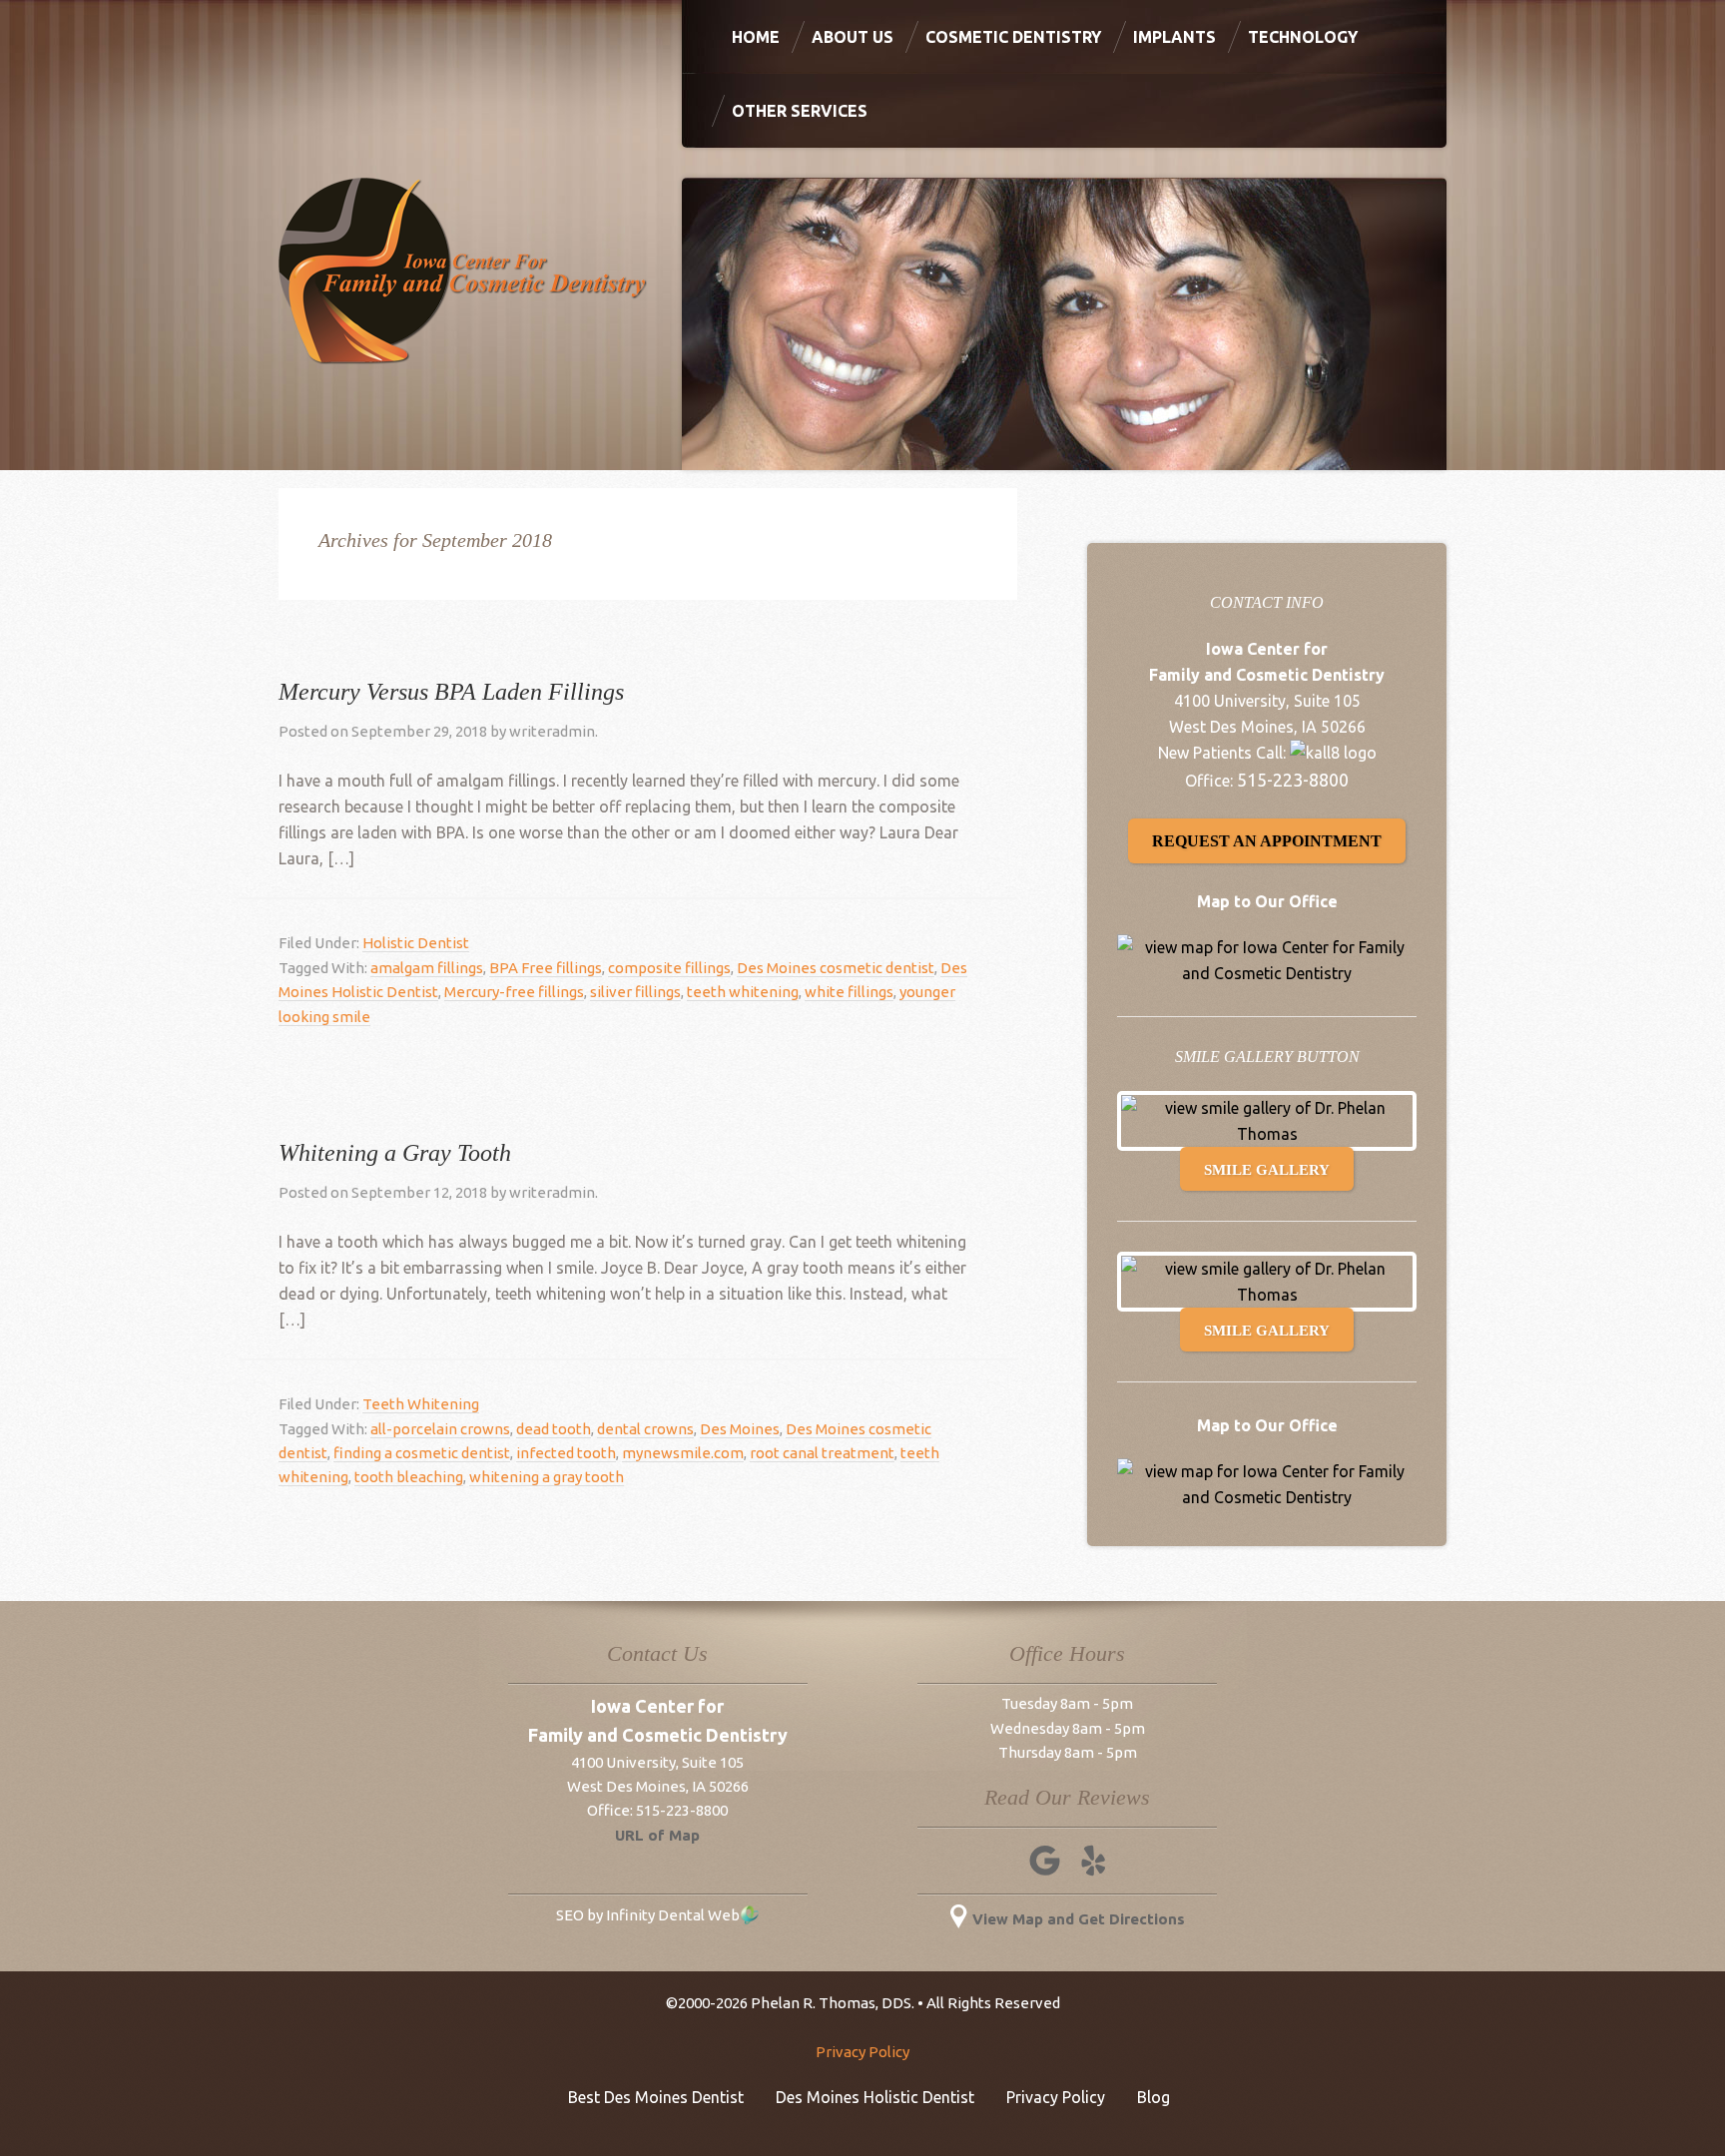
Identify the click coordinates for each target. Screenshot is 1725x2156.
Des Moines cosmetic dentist (836, 968)
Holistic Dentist (416, 943)
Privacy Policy (862, 2052)
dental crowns (645, 1429)
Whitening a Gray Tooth (395, 1153)
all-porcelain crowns (440, 1429)
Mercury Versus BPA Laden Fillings (451, 692)
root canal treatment (822, 1453)
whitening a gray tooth (547, 1477)
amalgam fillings (427, 968)
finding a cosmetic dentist (422, 1453)
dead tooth (554, 1429)
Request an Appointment (1267, 841)
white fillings (849, 992)
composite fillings (669, 968)
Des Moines (740, 1429)
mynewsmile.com (683, 1453)
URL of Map (657, 1835)
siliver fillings (635, 992)
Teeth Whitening (421, 1404)
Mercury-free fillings (514, 992)
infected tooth (566, 1453)
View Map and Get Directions (1079, 1919)
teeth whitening (743, 992)
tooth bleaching (409, 1477)
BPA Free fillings (546, 968)
